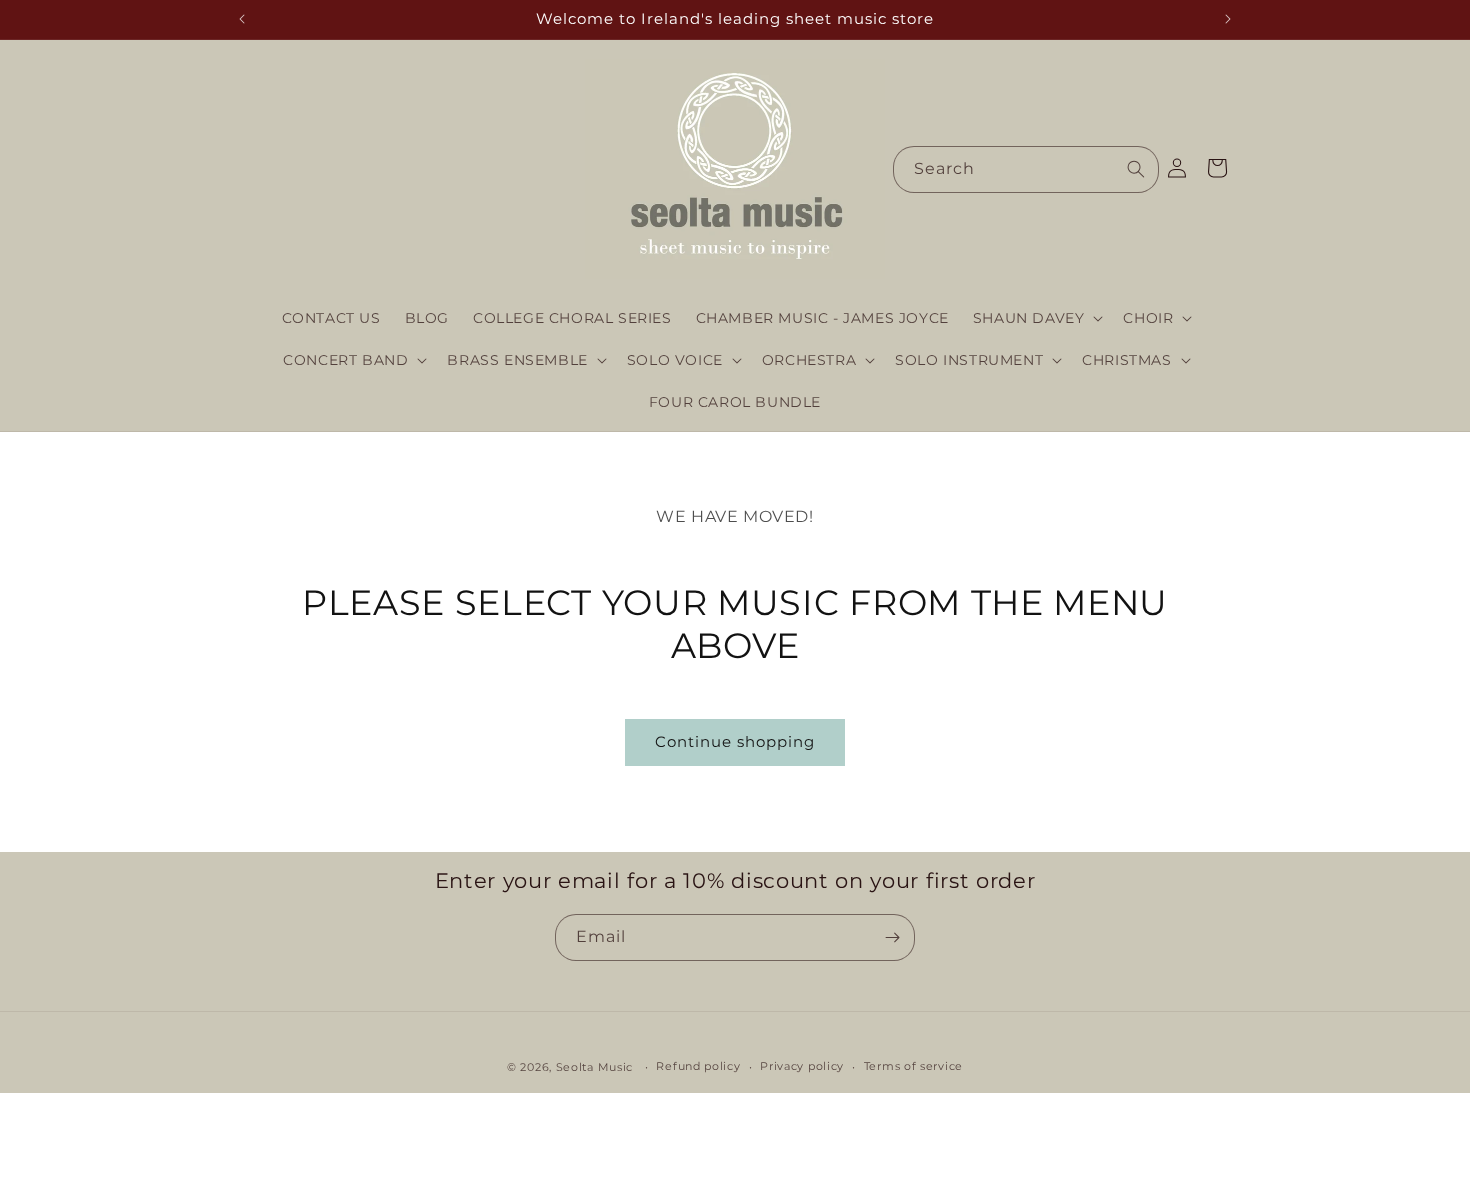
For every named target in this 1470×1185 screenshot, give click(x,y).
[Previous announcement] (242, 19)
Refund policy (698, 1066)
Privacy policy (802, 1066)
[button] (1036, 318)
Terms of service (913, 1066)
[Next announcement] (1228, 19)
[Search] (1136, 169)
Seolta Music (594, 1067)
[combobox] (1026, 169)
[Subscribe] (892, 937)
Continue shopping (735, 741)
